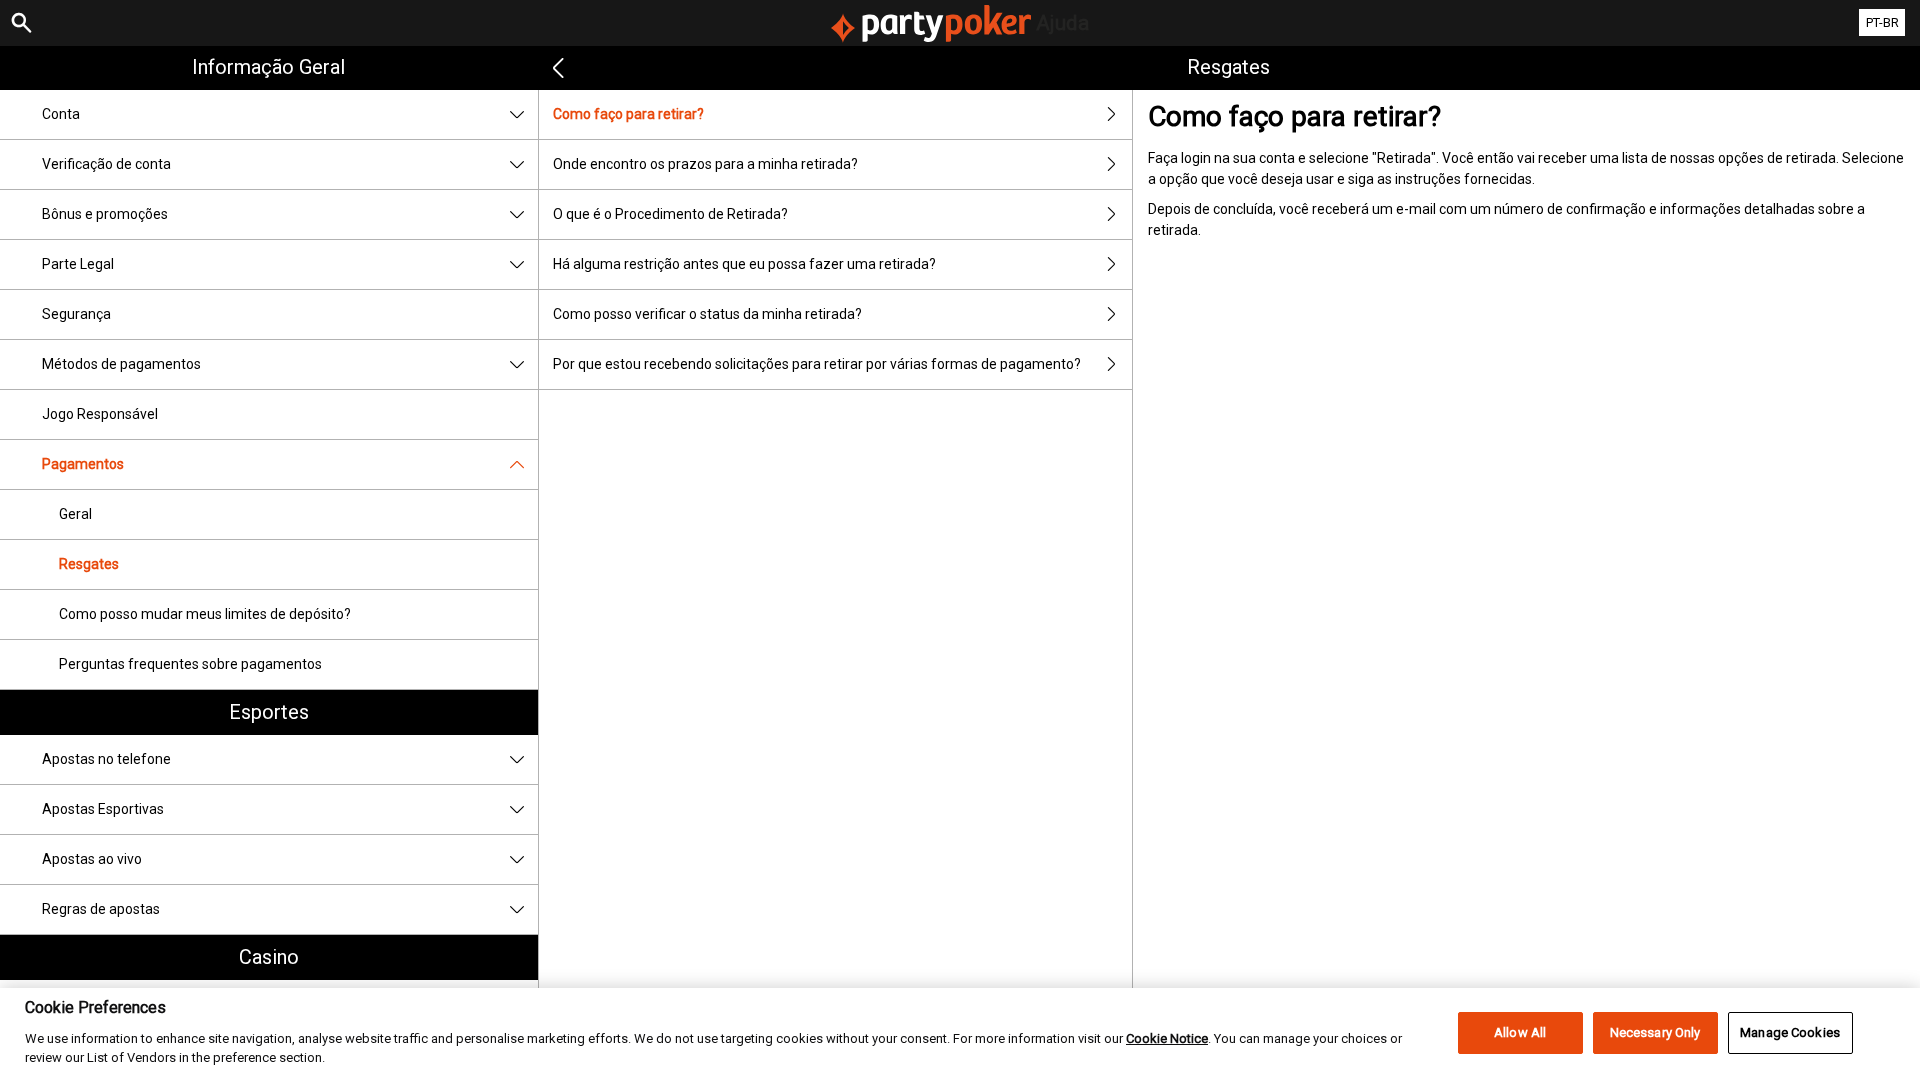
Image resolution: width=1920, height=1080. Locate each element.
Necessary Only (1655, 1032)
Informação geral (268, 67)
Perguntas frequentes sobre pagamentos (190, 664)
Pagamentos (83, 464)
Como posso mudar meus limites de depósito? (205, 614)
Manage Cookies (1790, 1032)
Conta (61, 114)
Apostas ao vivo (92, 859)
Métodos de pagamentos (121, 364)
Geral (75, 514)
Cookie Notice (1167, 1037)
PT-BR (1882, 22)
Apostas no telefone (106, 759)
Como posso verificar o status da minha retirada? (707, 314)
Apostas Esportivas (103, 809)
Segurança (76, 314)
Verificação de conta (106, 164)
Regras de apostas (101, 909)
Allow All (1520, 1032)
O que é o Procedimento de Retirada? (670, 214)
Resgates (89, 564)
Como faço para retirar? (628, 114)
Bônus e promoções (105, 214)
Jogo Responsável (100, 414)
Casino (269, 957)
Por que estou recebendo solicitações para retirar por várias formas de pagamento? (817, 364)
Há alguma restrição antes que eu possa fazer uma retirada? (744, 264)
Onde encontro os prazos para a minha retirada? (705, 164)
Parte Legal (78, 264)
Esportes (269, 712)
